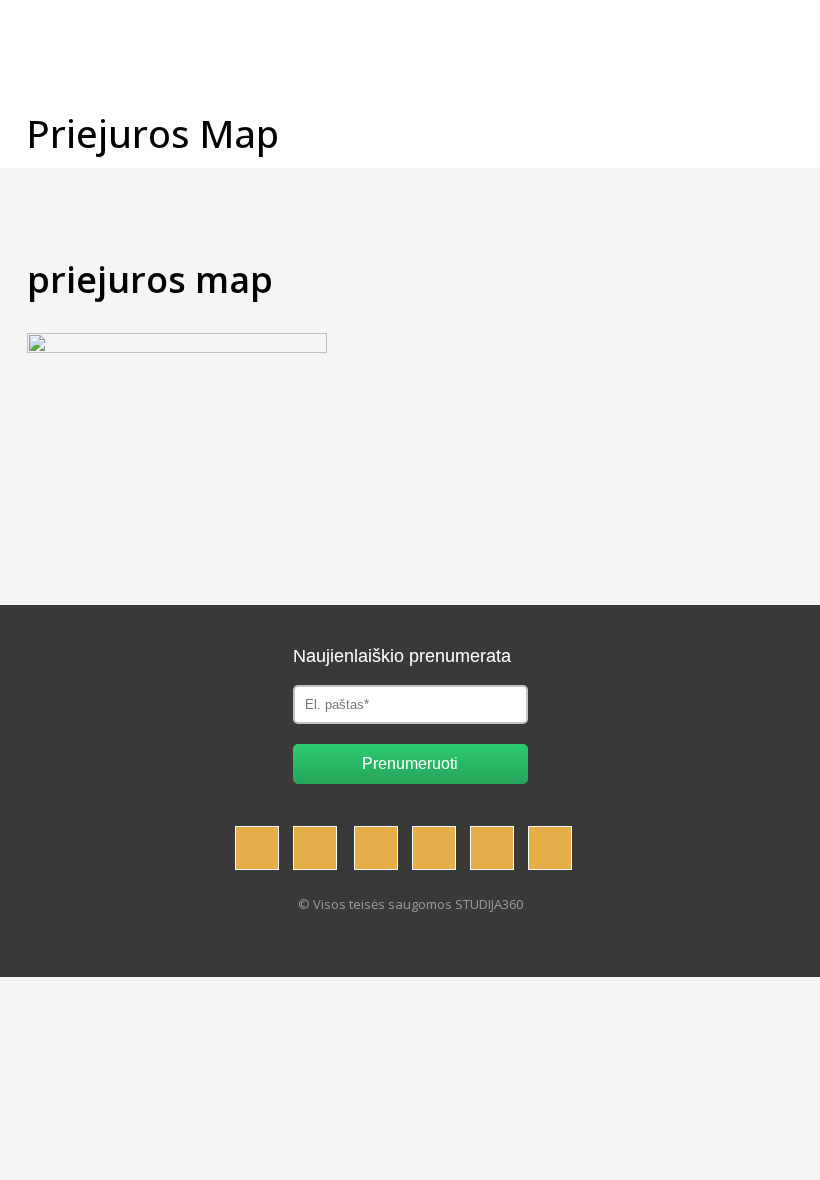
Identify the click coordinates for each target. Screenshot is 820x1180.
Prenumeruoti (410, 763)
